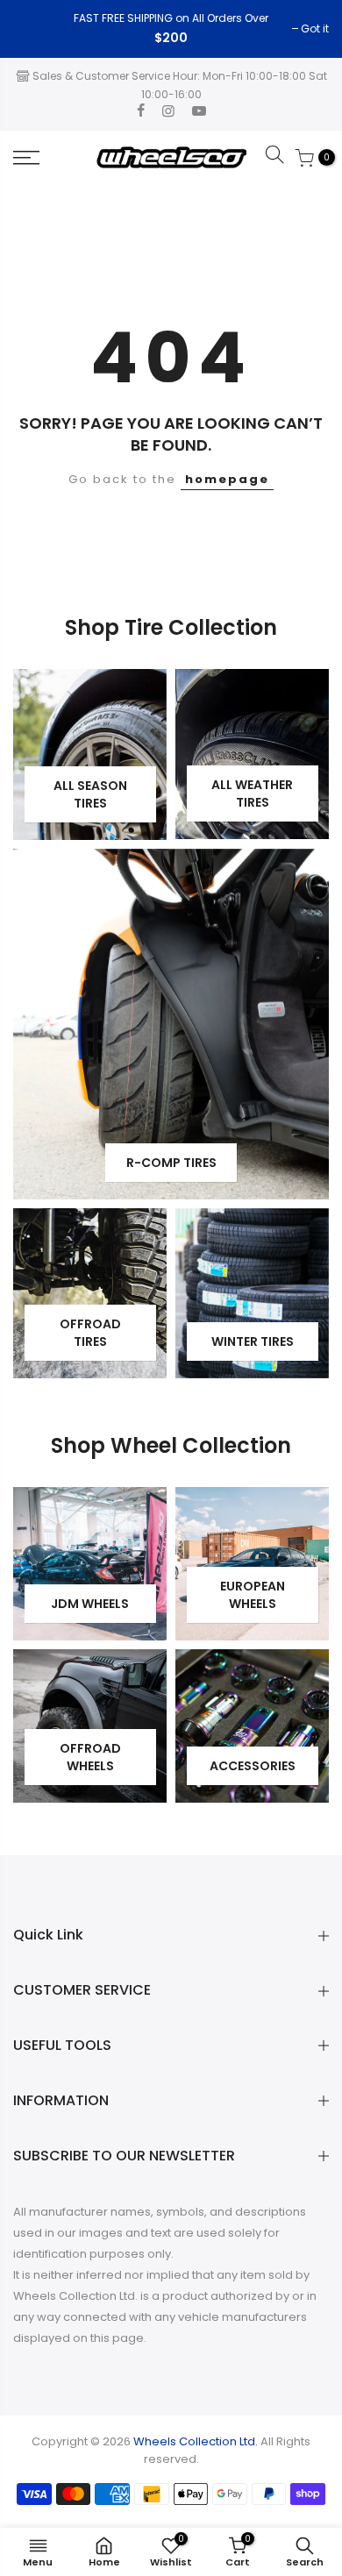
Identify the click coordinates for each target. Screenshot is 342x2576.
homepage (227, 479)
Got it (36, 28)
